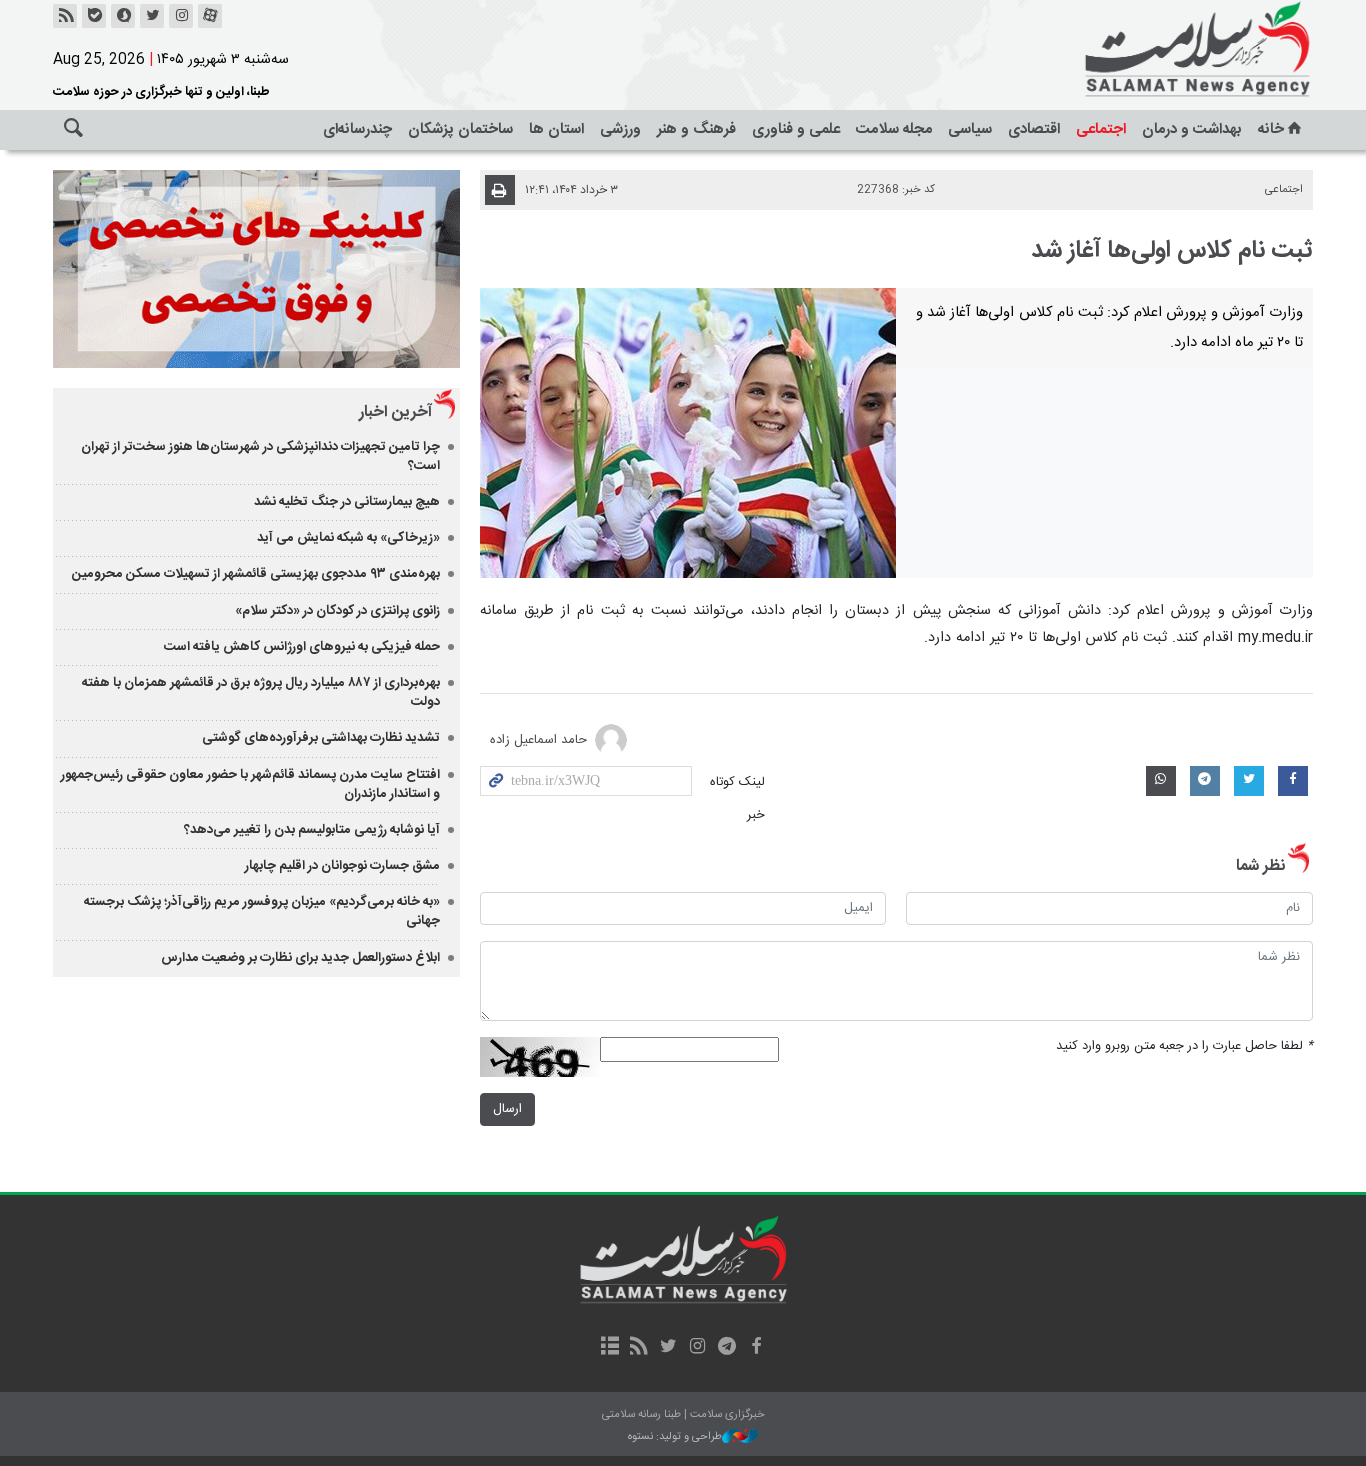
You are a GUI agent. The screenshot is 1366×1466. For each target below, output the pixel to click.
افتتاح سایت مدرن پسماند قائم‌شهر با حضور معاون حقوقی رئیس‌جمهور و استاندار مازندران (250, 784)
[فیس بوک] (755, 1348)
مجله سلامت (894, 129)
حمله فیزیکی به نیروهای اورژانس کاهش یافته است (302, 647)
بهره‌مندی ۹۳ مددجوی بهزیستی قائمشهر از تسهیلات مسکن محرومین (256, 574)
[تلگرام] (726, 1348)
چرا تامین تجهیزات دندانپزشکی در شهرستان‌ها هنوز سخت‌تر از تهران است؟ (260, 456)
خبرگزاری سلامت (1153, 50)
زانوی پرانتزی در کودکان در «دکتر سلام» (337, 611)
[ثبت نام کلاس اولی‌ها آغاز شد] (688, 433)
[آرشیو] (609, 1348)
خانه (1271, 129)
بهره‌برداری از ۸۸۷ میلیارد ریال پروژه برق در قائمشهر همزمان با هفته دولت (261, 692)
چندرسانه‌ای (357, 129)
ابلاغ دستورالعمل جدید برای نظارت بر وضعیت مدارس (300, 958)
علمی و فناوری (796, 129)
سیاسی (970, 129)
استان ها (556, 129)
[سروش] (123, 16)
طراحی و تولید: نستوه (675, 1437)
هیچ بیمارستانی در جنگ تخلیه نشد (347, 502)
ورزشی (620, 129)
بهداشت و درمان (1192, 129)
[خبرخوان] (65, 16)
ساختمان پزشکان (460, 129)
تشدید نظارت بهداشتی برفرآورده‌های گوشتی (321, 738)
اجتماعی (1101, 129)
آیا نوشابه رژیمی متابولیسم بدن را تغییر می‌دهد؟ (312, 830)
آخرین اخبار (395, 412)
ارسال (507, 1109)
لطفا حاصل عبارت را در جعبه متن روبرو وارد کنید (1184, 1046)
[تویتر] (152, 16)
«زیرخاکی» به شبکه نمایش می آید (348, 538)
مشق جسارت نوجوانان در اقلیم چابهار (342, 866)
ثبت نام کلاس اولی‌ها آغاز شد (1172, 251)
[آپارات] (210, 16)
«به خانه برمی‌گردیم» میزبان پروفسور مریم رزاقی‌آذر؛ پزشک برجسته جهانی (262, 911)
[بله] (94, 16)
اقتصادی (1034, 129)
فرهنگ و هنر (696, 129)
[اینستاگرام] (181, 16)
